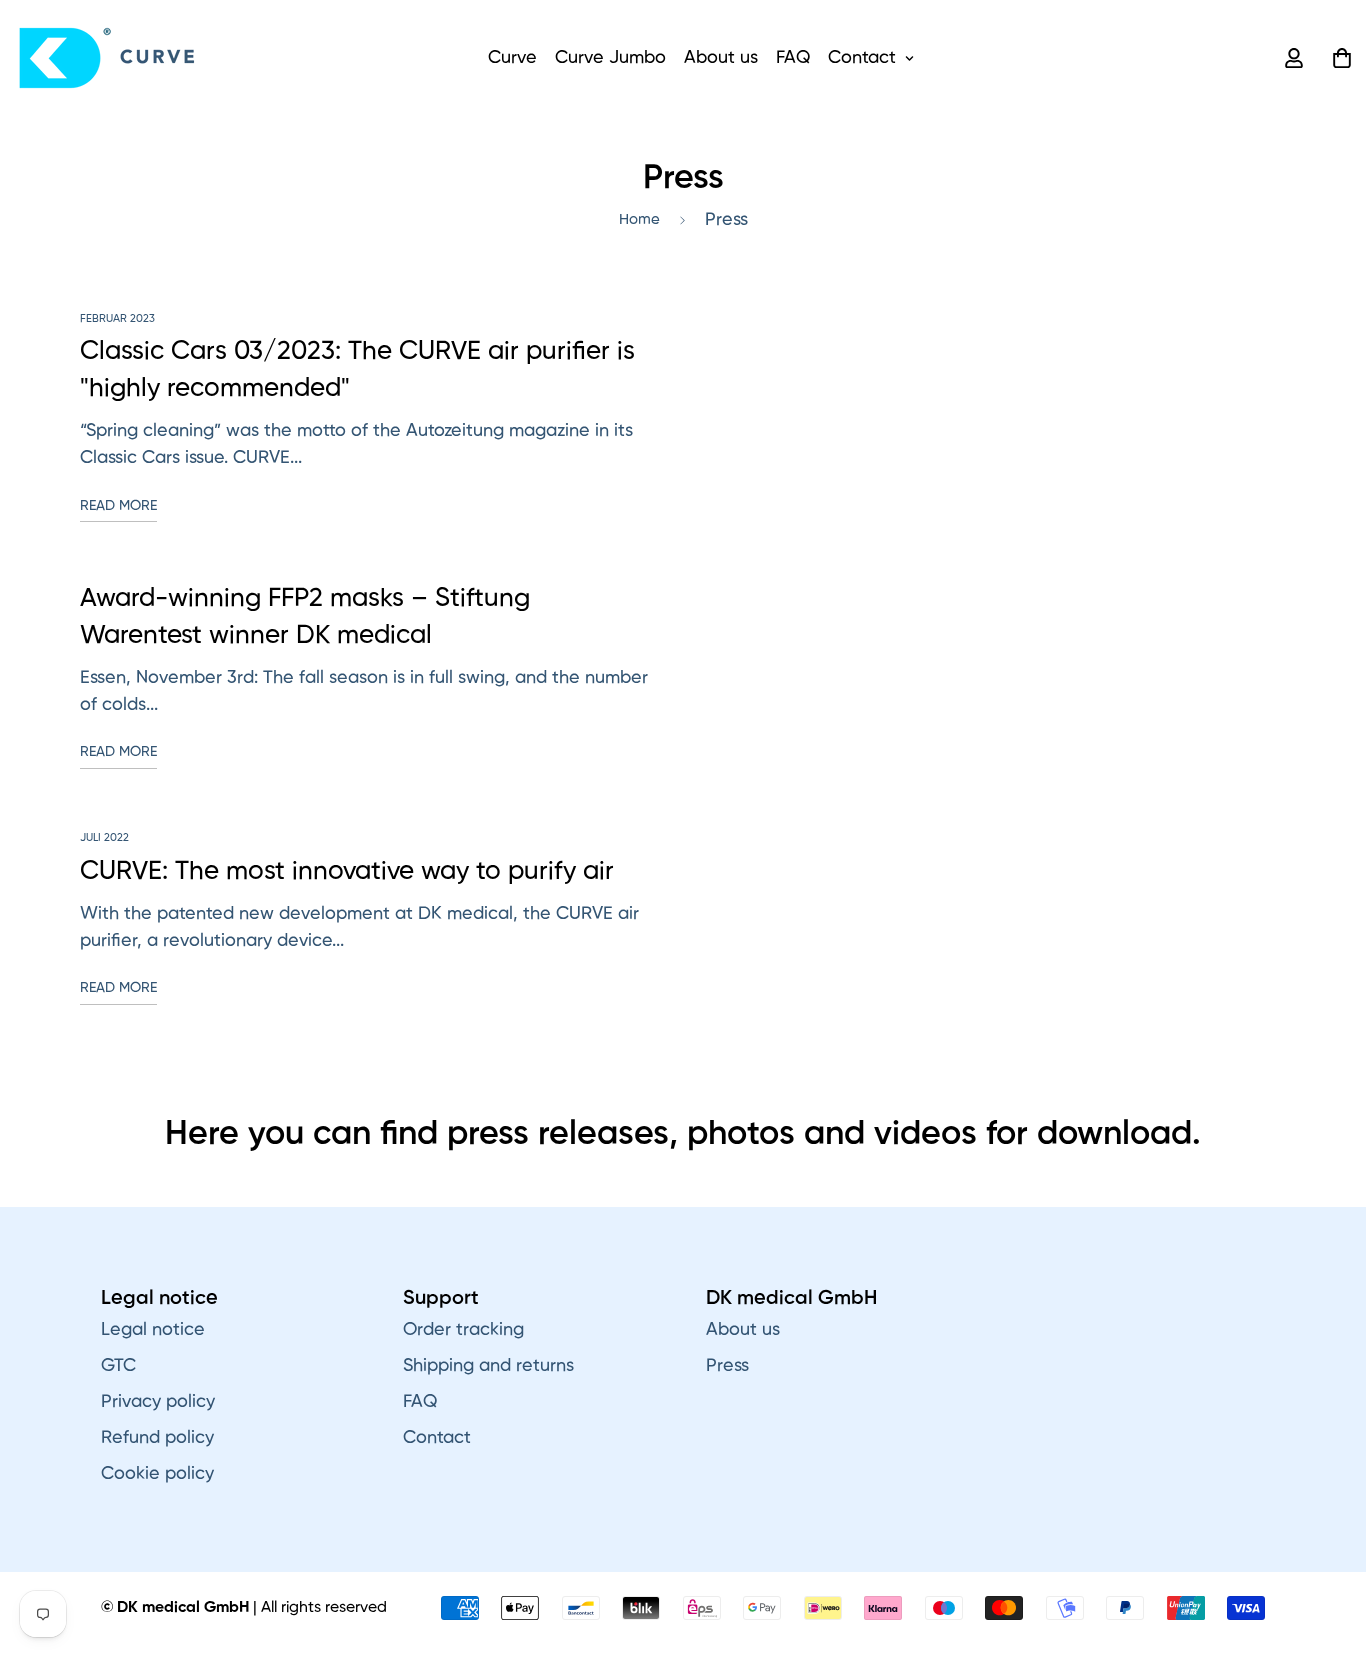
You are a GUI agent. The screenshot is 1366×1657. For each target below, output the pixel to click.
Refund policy (157, 1438)
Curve (512, 58)
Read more (118, 506)
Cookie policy (157, 1474)
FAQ (793, 58)
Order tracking (463, 1330)
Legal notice (153, 1330)
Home (639, 219)
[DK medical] (108, 58)
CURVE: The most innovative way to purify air (347, 872)
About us (721, 58)
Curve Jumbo (610, 58)
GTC (118, 1366)
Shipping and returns (488, 1366)
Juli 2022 (104, 837)
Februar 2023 (117, 318)
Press (727, 1366)
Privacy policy (158, 1402)
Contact (862, 58)
